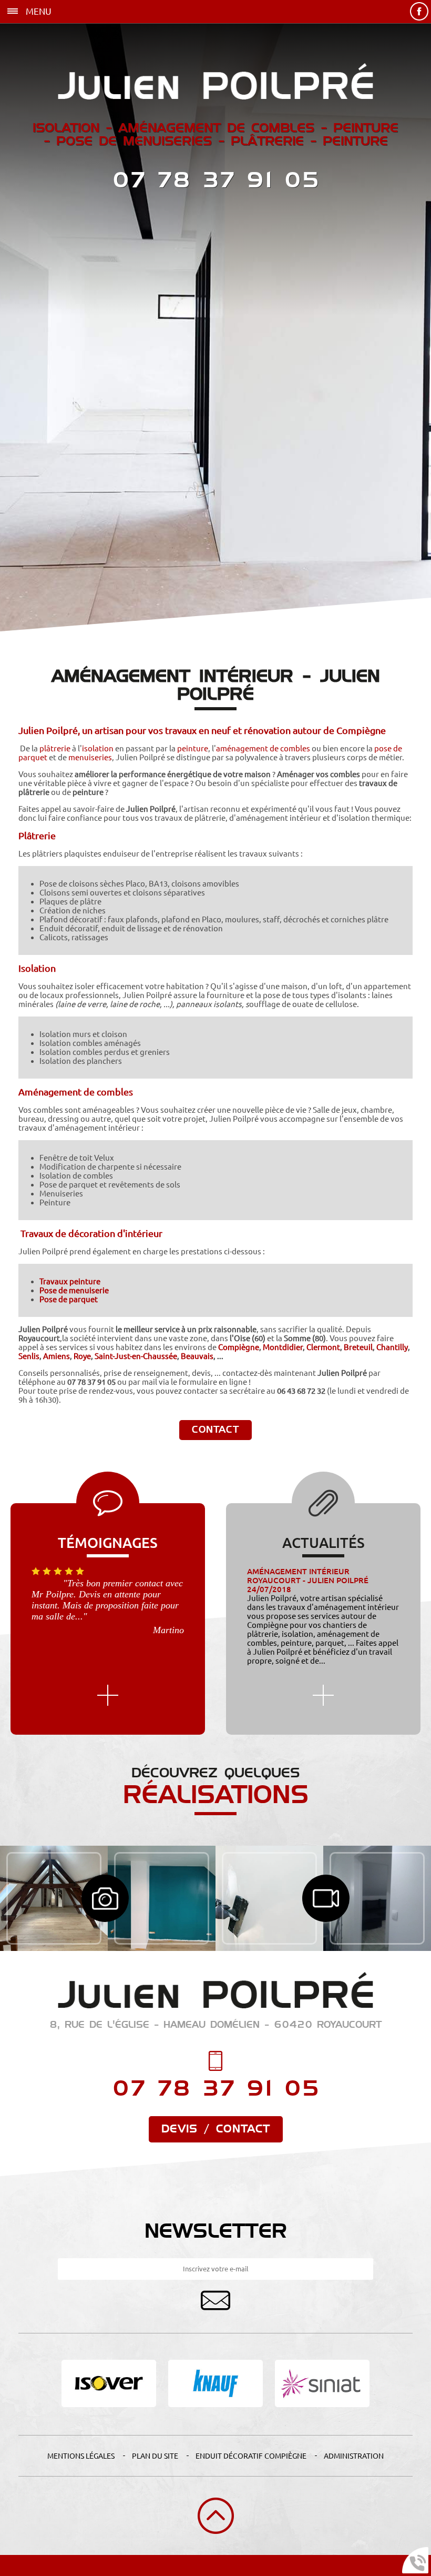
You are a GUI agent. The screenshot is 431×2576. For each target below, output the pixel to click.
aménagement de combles (263, 748)
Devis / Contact (216, 2129)
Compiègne (239, 1347)
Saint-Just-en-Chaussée (136, 1356)
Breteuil (358, 1347)
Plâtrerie (37, 836)
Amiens (57, 1356)
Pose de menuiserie (74, 1290)
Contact (215, 1430)
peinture (193, 748)
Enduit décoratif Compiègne (251, 2456)
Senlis (29, 1356)
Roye (82, 1356)
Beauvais (197, 1356)
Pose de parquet (69, 1299)
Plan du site (155, 2456)
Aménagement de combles (76, 1092)
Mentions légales (81, 2456)
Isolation (37, 968)
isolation (98, 748)
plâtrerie (55, 748)
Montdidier (283, 1347)
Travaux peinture (70, 1281)
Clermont (323, 1347)
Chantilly (392, 1347)
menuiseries (90, 757)
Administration (354, 2456)
